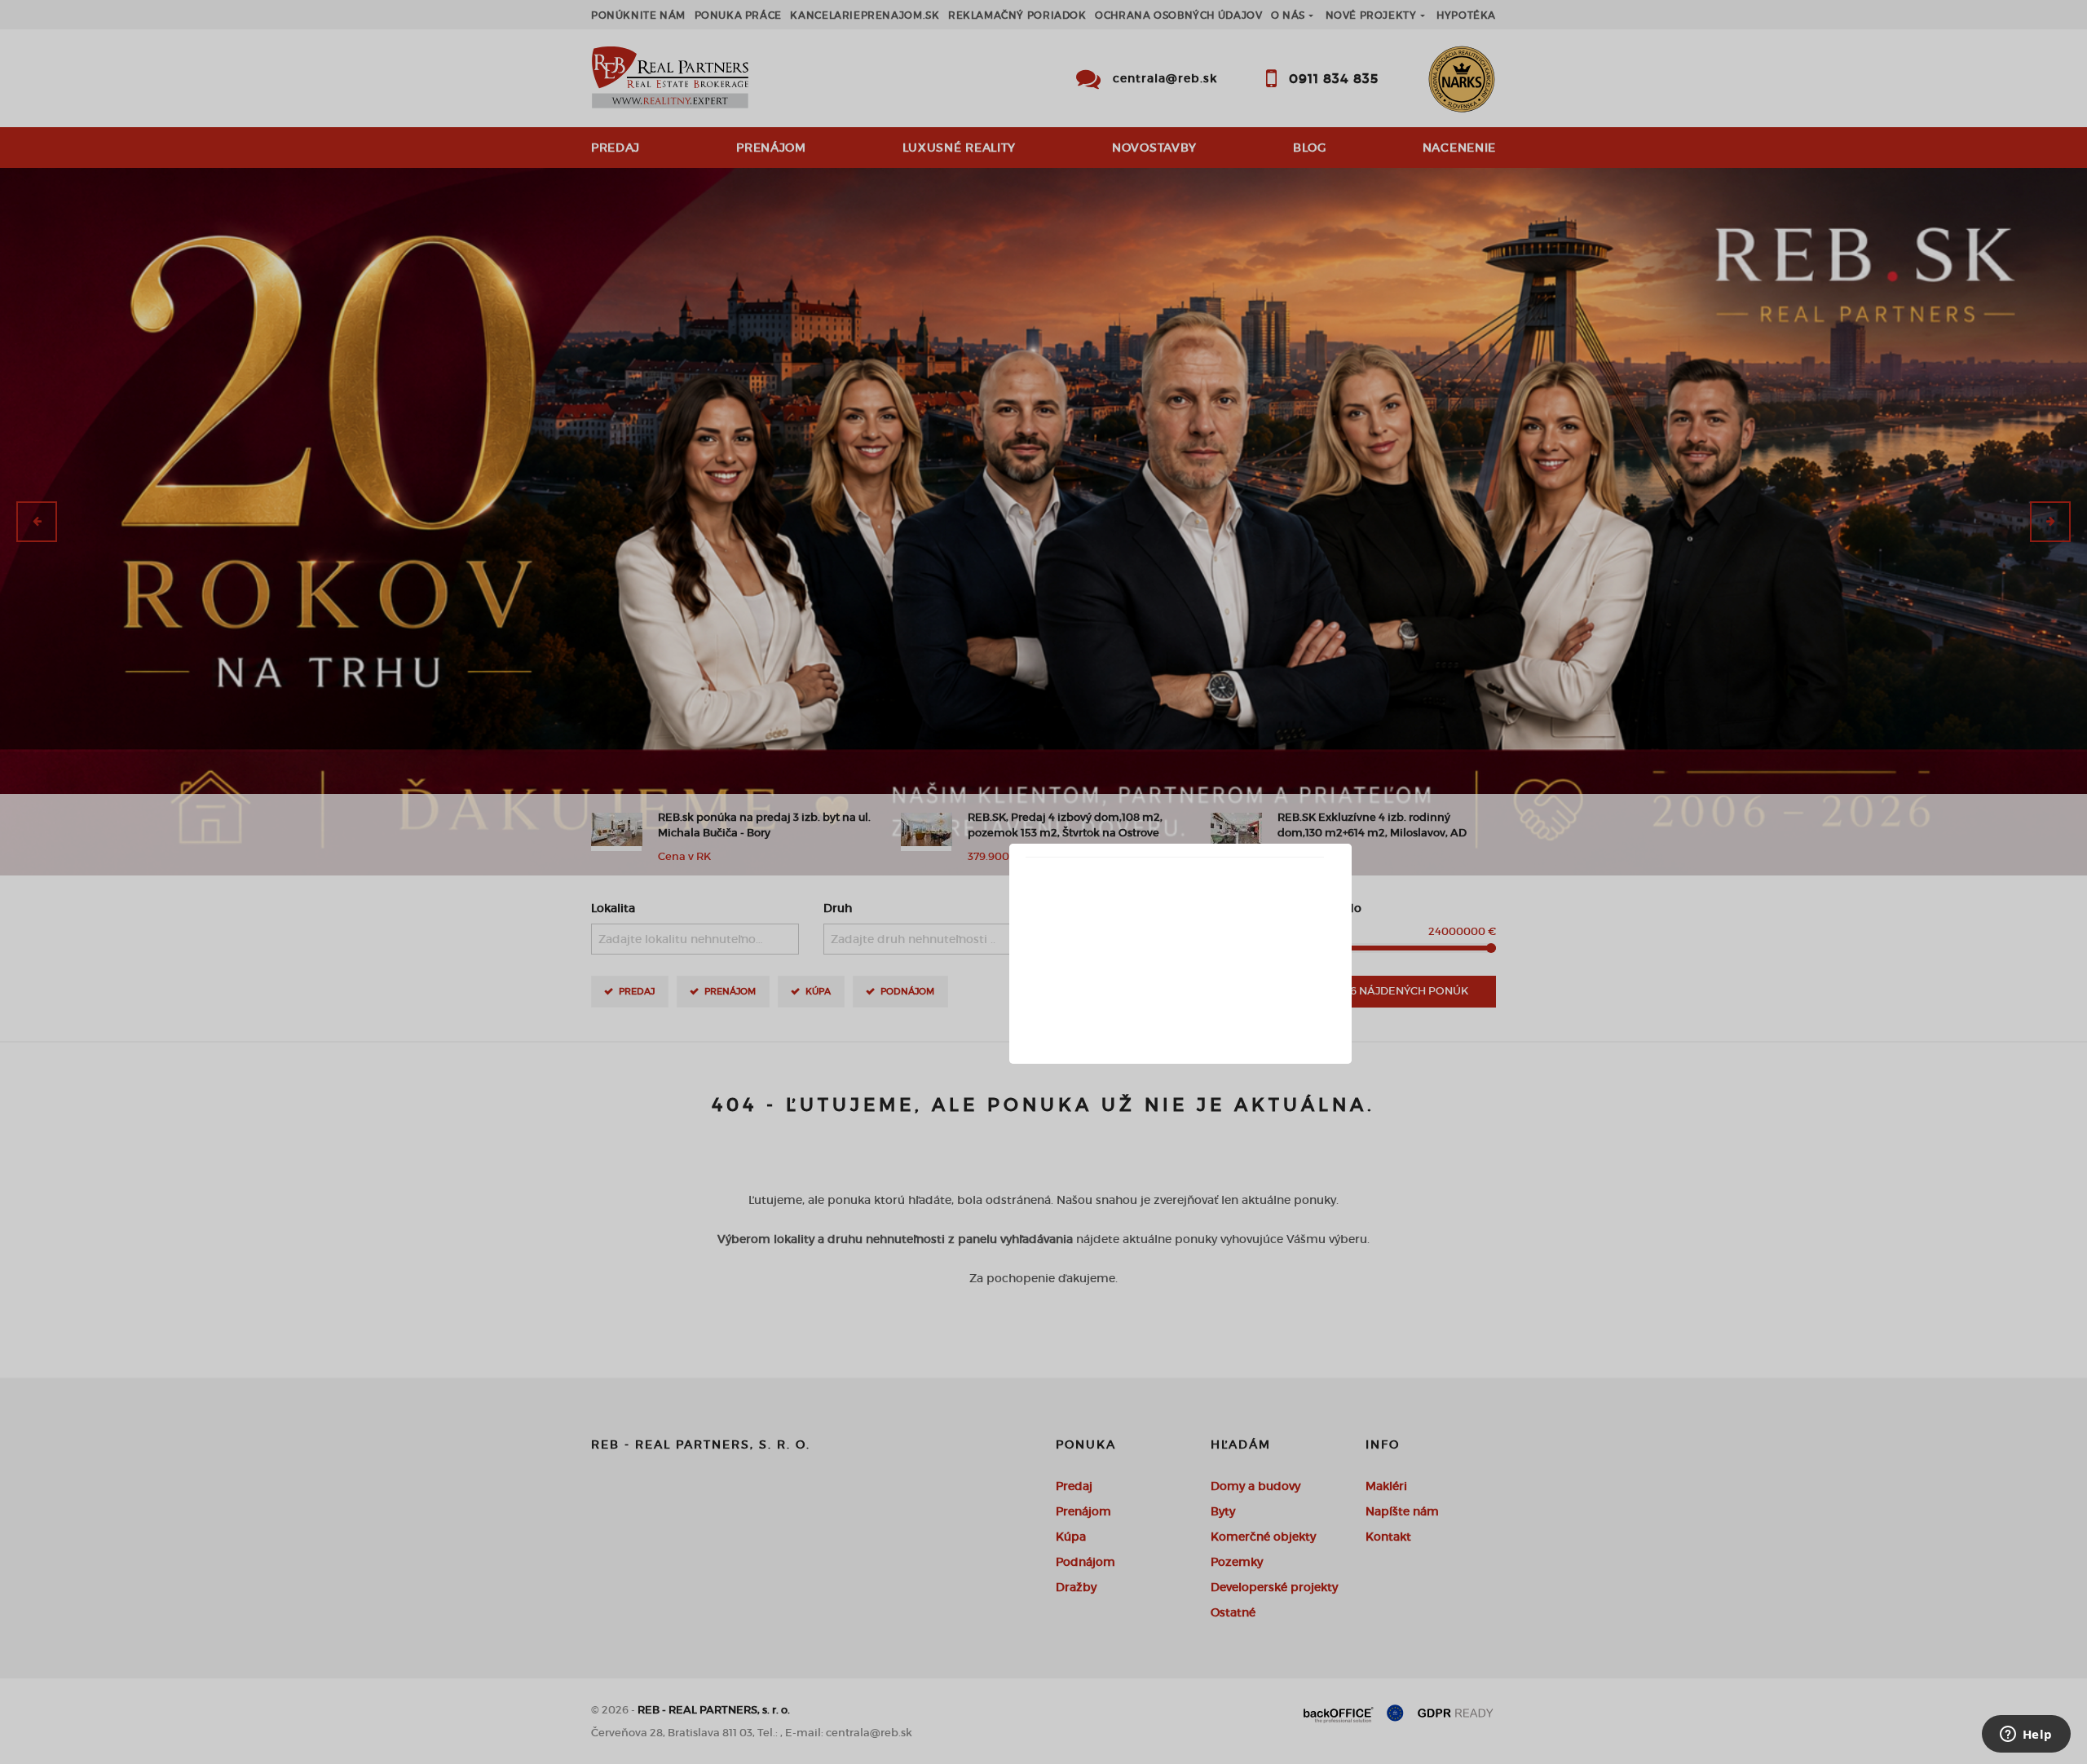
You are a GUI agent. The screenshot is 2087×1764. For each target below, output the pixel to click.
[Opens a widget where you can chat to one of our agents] (2026, 1735)
